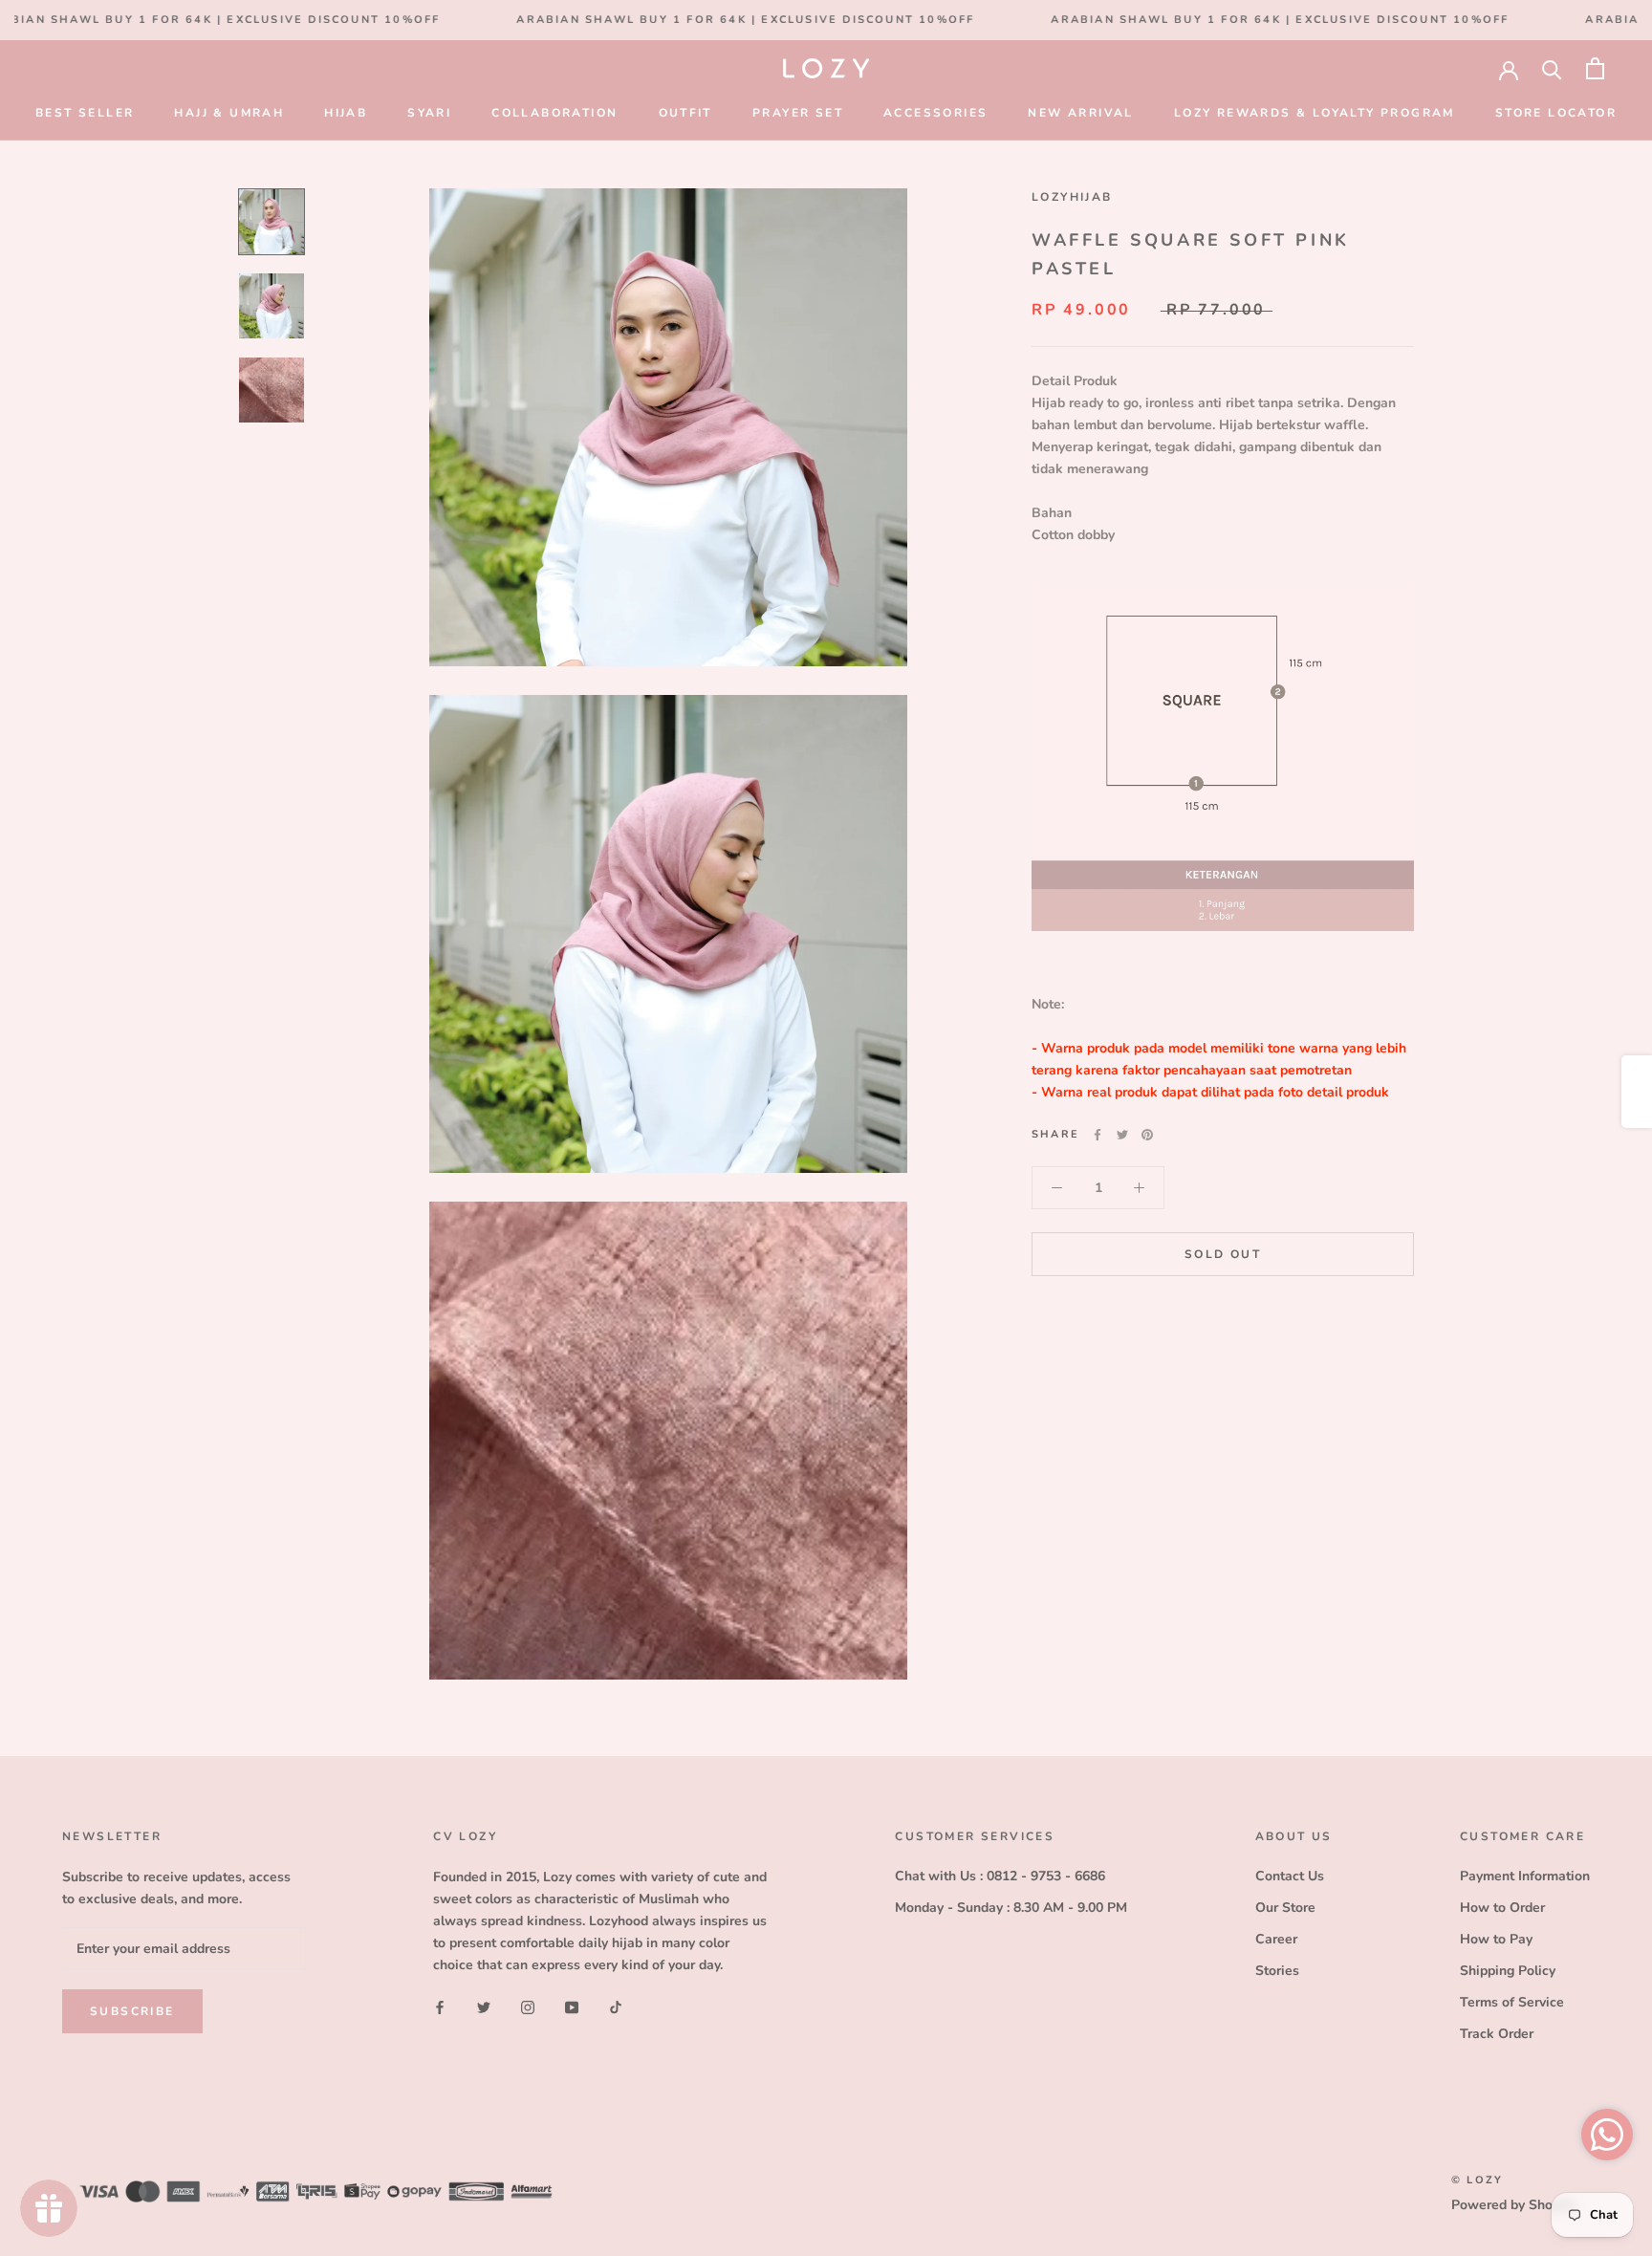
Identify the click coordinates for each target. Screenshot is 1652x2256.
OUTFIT (685, 113)
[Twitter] (1122, 1135)
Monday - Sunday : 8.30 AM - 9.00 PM (1011, 1908)
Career (1276, 1939)
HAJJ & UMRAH (229, 113)
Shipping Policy (1508, 1971)
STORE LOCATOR (1556, 113)
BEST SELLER (85, 113)
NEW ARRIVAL (1080, 113)
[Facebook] (1098, 1135)
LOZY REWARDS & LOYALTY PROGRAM (1315, 113)
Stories (1277, 1971)
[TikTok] (616, 2006)
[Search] (1552, 68)
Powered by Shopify (1513, 2205)
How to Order (1502, 1908)
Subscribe (132, 2011)
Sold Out (1223, 1254)
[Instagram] (528, 2006)
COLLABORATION (554, 113)
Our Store (1285, 1908)
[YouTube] (572, 2006)
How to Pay (1496, 1939)
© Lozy (1477, 2180)
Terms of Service (1512, 2002)
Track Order (1497, 2034)
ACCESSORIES (935, 113)
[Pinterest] (1147, 1135)
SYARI (429, 113)
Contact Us (1290, 1876)
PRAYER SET (798, 113)
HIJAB (346, 113)
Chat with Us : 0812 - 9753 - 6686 (1000, 1876)
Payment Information (1525, 1876)
